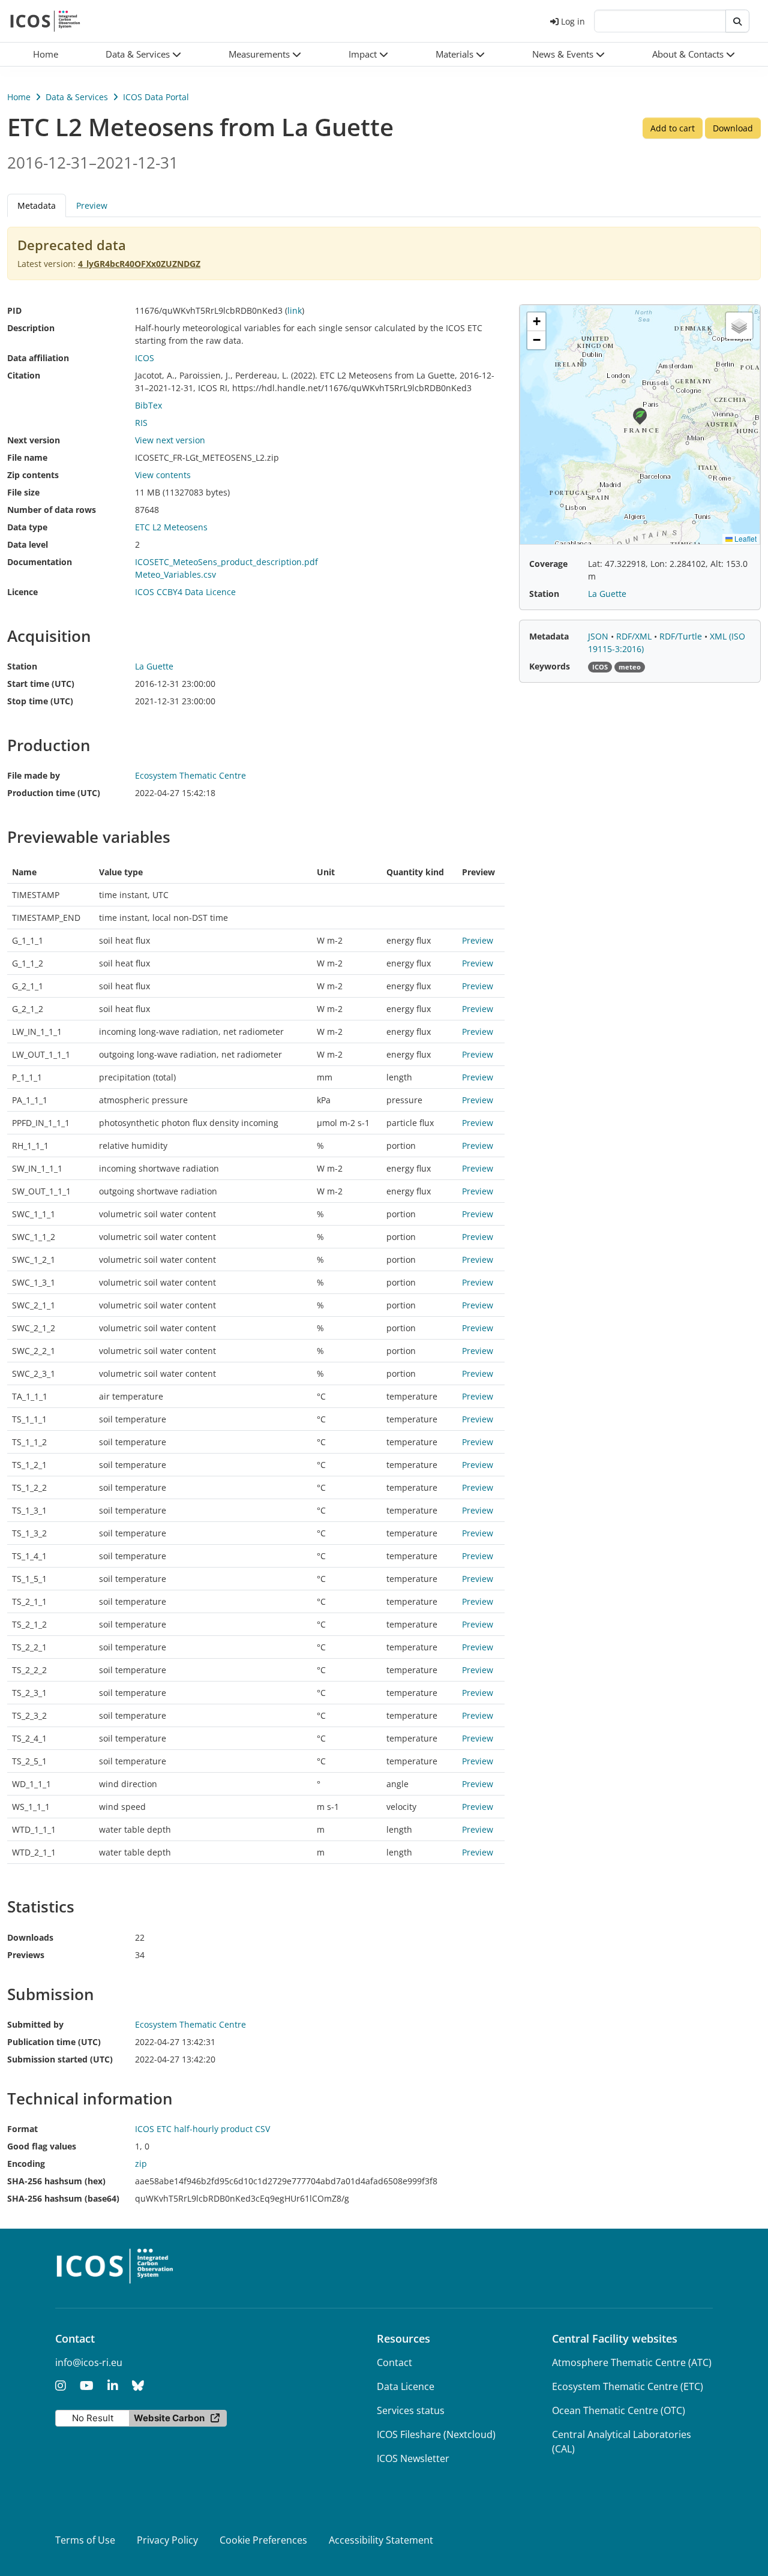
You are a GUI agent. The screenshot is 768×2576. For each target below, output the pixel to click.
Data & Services (77, 97)
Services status (411, 2410)
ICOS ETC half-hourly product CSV (202, 2129)
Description (31, 328)
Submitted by (35, 2024)
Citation (24, 375)
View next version (170, 440)
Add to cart (673, 128)
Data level (28, 544)
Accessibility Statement (381, 2540)
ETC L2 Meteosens (171, 527)
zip (141, 2164)
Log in (573, 21)
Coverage (548, 564)
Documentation (40, 562)
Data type (27, 527)
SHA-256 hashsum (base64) (63, 2198)
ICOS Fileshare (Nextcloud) (436, 2434)
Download (733, 128)
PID (14, 310)
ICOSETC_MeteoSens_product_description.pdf (226, 562)
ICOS (145, 358)
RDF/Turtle (682, 636)
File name (27, 457)
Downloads (30, 1937)
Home (19, 97)
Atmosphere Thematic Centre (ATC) (632, 2362)
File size (23, 492)
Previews (26, 1955)
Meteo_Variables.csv (175, 574)
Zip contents (33, 475)
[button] (144, 54)
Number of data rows (52, 510)
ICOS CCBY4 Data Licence (185, 592)
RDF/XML (635, 636)
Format (22, 2129)
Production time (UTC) (54, 793)
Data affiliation (38, 358)
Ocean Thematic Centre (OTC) (619, 2410)
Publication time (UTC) (54, 2042)
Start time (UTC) (41, 684)
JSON (599, 636)
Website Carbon (169, 2418)
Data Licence (406, 2386)
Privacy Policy (167, 2540)
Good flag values (42, 2146)
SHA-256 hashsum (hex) (56, 2181)
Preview (92, 205)
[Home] (45, 21)
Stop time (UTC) (40, 701)
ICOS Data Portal (156, 97)
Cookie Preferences (263, 2540)
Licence (22, 592)
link (295, 310)
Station (22, 666)
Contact (394, 2362)
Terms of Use (85, 2540)
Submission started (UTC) (60, 2059)
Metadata (549, 636)
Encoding (26, 2164)
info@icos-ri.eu (89, 2362)
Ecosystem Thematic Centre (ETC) (628, 2386)
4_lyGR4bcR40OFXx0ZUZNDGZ (139, 264)
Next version (34, 440)
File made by (34, 775)
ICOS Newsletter (413, 2458)
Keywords (550, 666)
